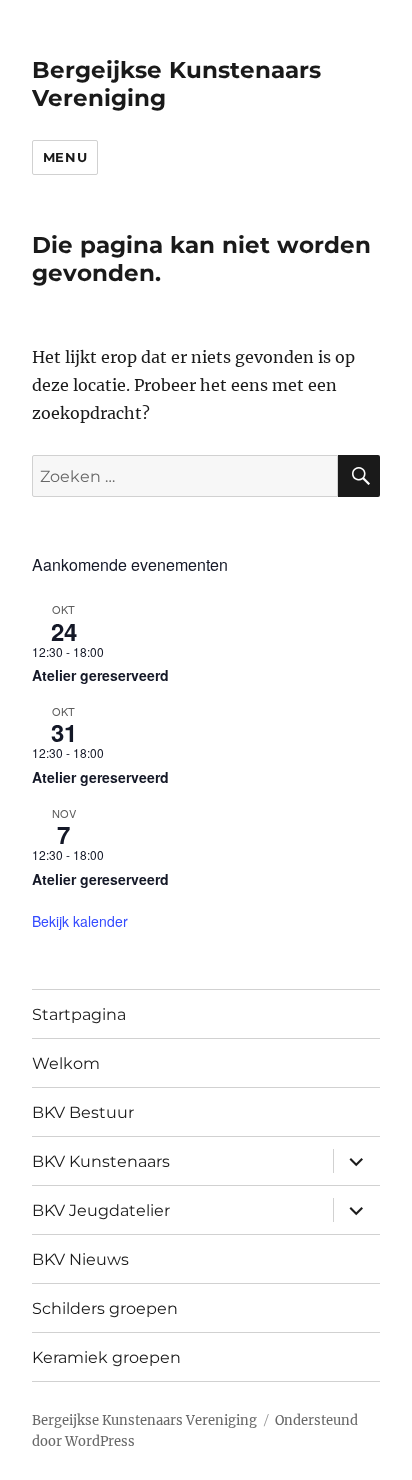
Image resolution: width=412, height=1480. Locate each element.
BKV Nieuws (80, 1259)
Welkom (66, 1063)
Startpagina (79, 1014)
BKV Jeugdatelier (101, 1210)
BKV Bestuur (83, 1112)
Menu (65, 157)
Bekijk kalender (80, 921)
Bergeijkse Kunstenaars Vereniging (144, 1420)
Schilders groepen (105, 1308)
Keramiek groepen (106, 1357)
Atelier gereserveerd (100, 675)
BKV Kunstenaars (101, 1161)
